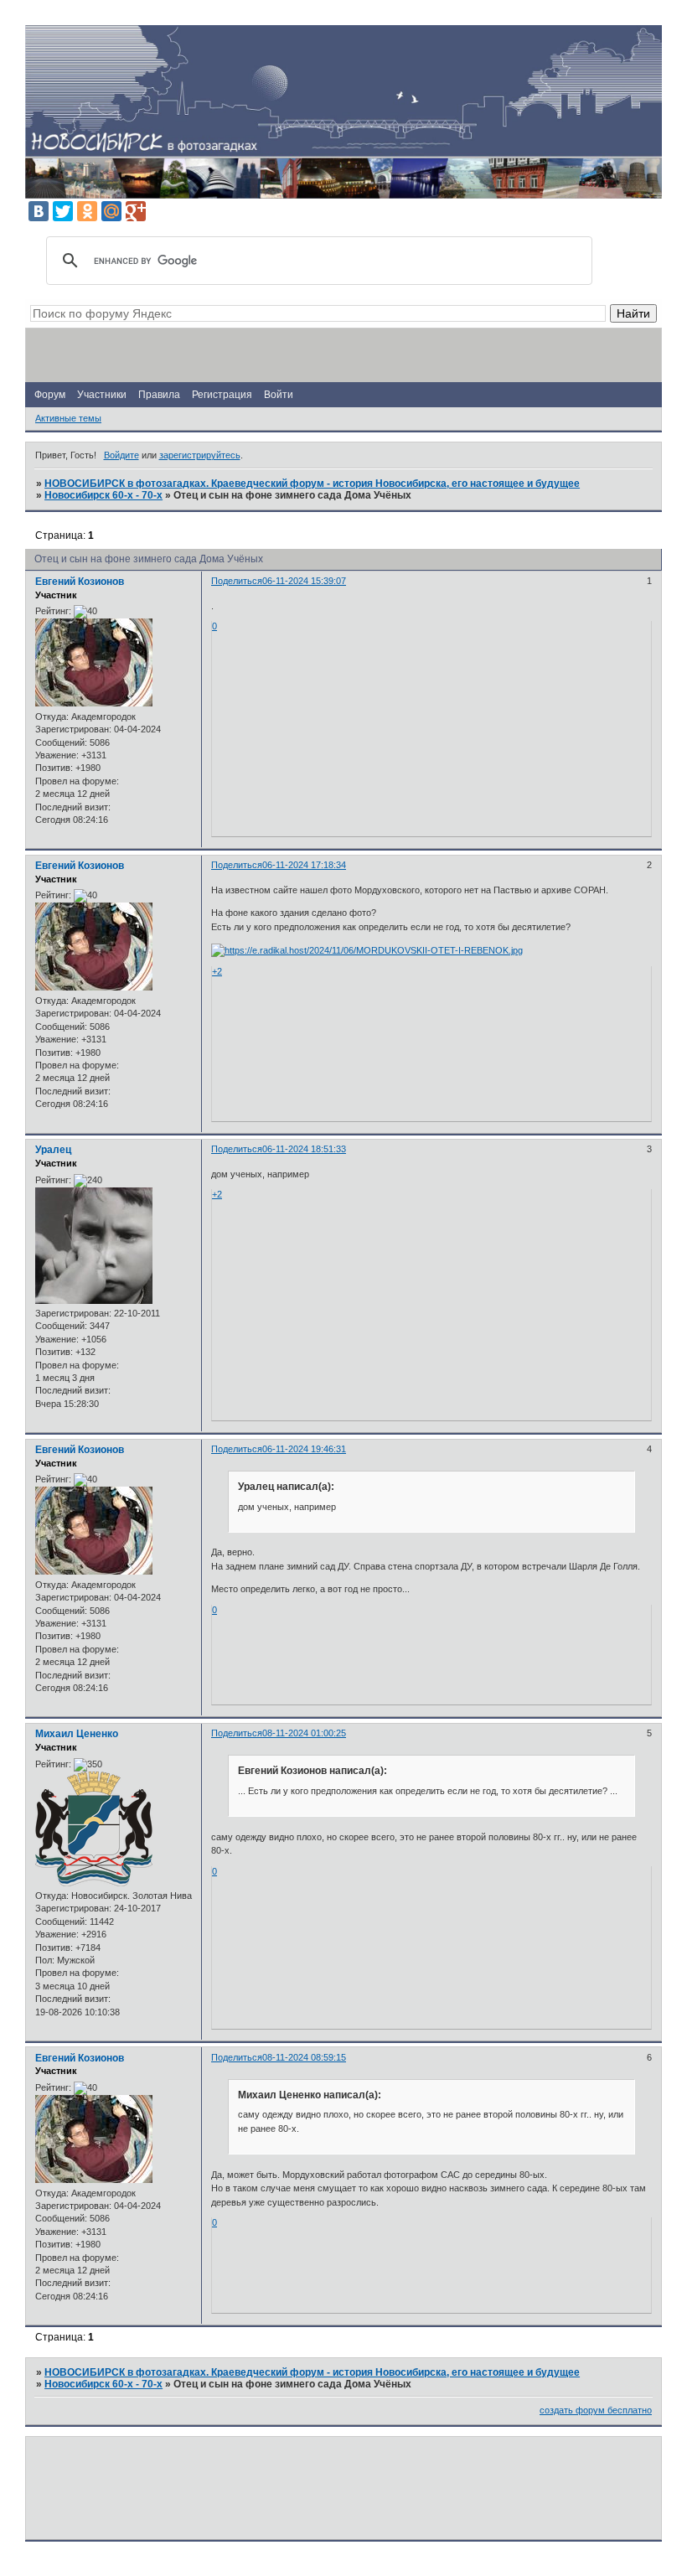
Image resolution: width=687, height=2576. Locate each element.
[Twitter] (63, 211)
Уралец (53, 1150)
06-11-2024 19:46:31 (304, 1449)
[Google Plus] (136, 211)
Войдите (121, 455)
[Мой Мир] (111, 211)
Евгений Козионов (80, 582)
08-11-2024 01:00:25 (304, 1733)
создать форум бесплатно (596, 2410)
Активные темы (68, 418)
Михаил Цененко (77, 1734)
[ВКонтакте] (39, 211)
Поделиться (237, 581)
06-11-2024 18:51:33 (304, 1149)
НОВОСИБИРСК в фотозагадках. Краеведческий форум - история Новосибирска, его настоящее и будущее (312, 484)
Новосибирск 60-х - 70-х (103, 495)
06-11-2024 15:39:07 (304, 581)
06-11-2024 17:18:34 (304, 865)
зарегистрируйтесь (200, 455)
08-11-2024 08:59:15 (304, 2057)
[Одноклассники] (87, 211)
